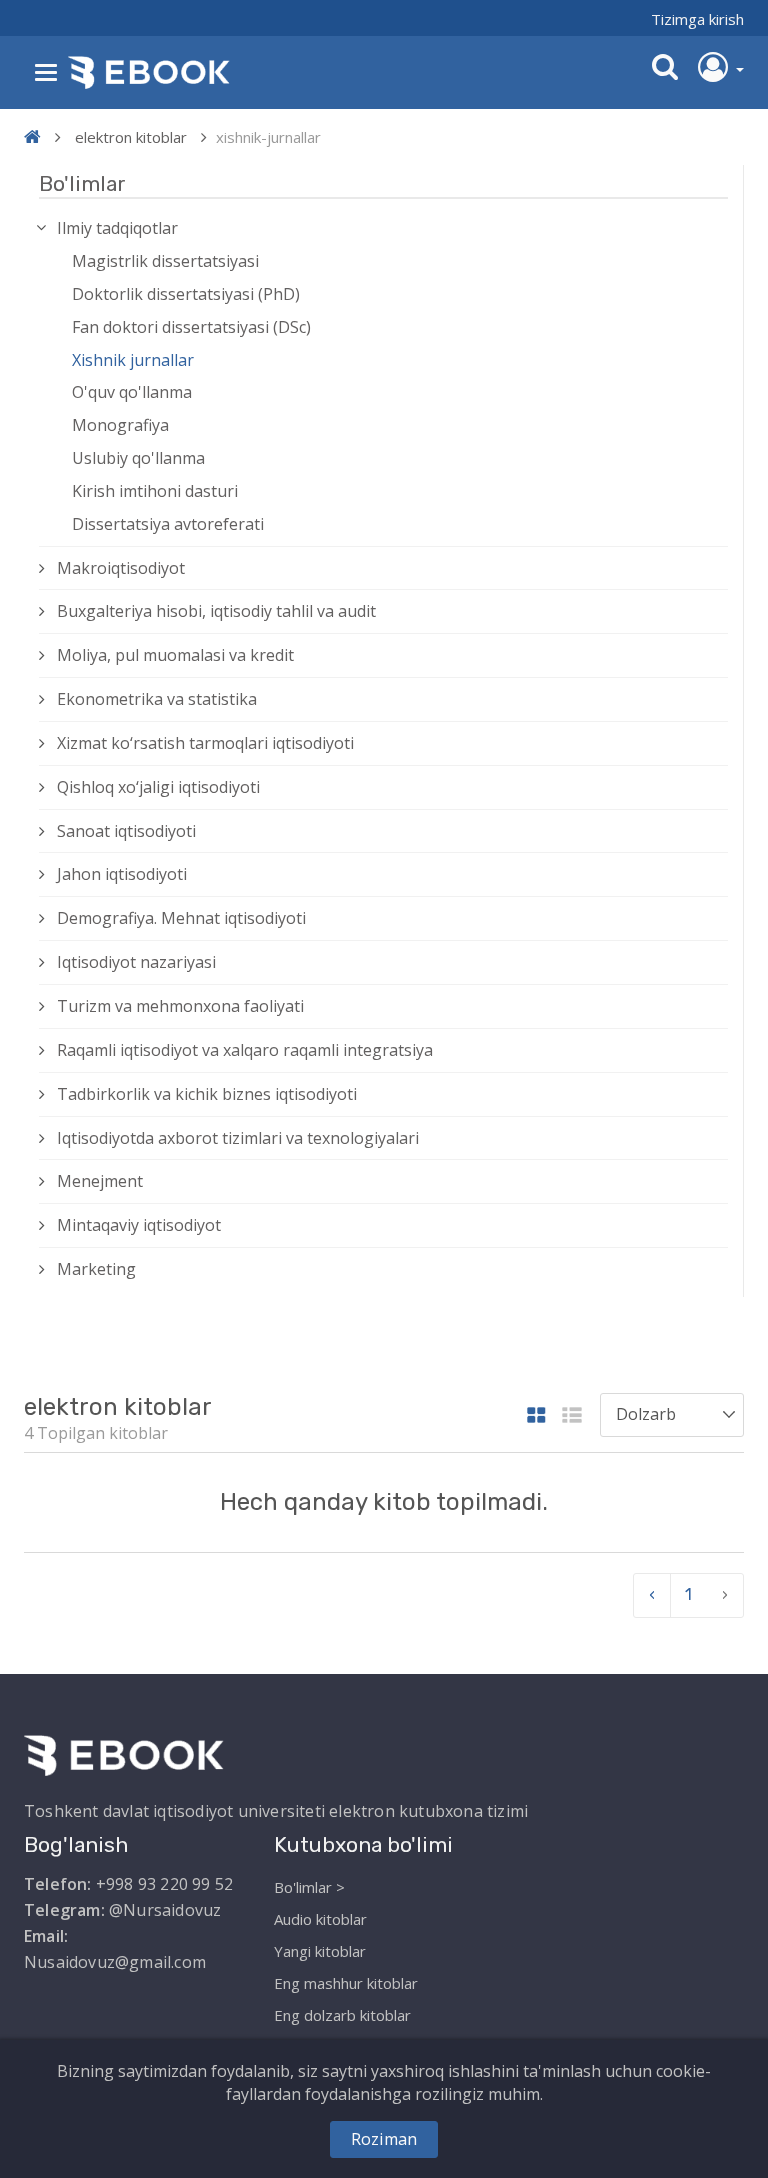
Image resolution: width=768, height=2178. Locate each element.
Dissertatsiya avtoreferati (168, 524)
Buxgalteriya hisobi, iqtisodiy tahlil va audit (216, 611)
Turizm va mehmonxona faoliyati (180, 1006)
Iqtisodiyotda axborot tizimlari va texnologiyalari (238, 1138)
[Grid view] (536, 1416)
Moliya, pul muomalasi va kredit (175, 655)
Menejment (100, 1181)
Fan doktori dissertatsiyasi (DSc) (191, 327)
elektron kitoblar (131, 137)
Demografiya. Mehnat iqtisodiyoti (181, 918)
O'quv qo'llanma (132, 392)
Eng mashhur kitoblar (346, 1983)
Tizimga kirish (697, 19)
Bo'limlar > (309, 1887)
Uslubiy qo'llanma (138, 458)
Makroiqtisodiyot (121, 568)
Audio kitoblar (320, 1919)
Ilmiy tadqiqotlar (117, 228)
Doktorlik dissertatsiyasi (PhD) (186, 294)
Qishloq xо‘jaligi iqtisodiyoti (158, 787)
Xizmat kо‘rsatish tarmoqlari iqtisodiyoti (205, 743)
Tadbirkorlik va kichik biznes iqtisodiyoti (207, 1094)
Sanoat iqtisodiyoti (126, 831)
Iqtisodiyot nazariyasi (136, 962)
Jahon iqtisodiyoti (122, 874)
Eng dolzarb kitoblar (342, 2015)
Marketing (96, 1269)
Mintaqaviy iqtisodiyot (139, 1225)
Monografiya (120, 425)
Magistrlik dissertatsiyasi (165, 261)
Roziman (384, 2139)
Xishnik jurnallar (133, 360)
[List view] (572, 1416)
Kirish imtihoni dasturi (155, 491)
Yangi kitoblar (320, 1951)
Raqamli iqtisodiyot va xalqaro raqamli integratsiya (245, 1050)
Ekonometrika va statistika (157, 699)
